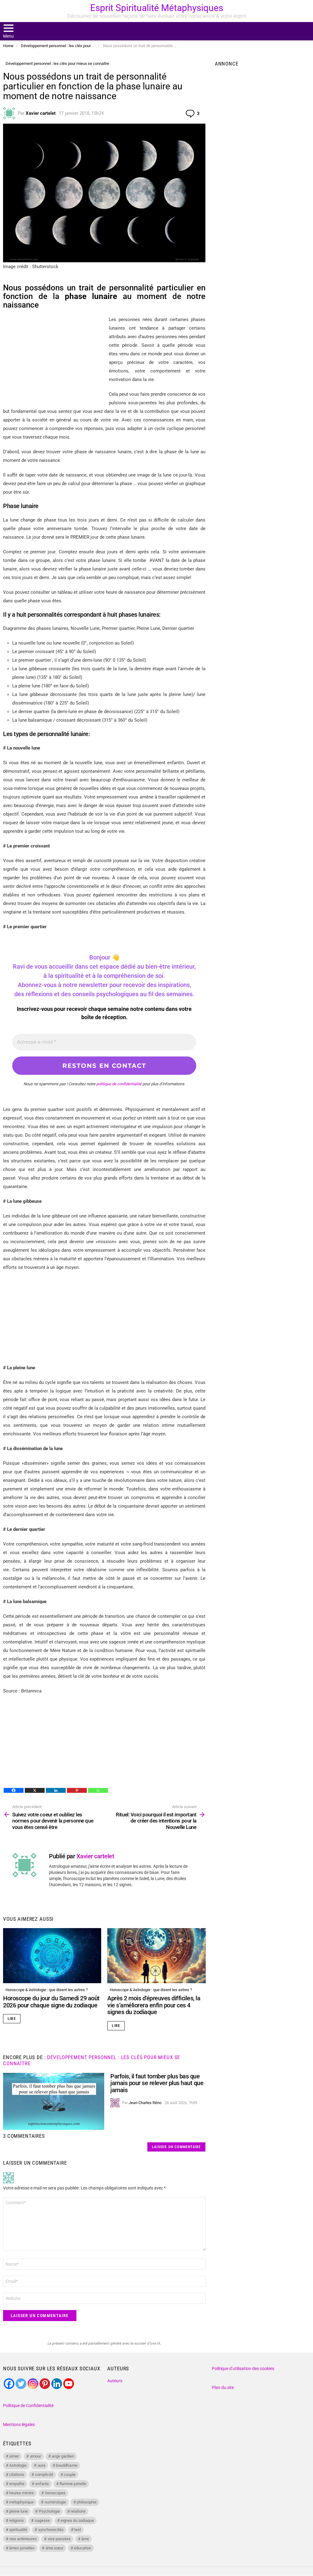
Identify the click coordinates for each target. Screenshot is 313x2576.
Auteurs (115, 2381)
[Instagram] (33, 2384)
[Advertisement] (54, 358)
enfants (42, 2484)
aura (41, 2465)
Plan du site (223, 2387)
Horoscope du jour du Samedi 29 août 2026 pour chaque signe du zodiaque (51, 2002)
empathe (17, 2484)
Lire (12, 2019)
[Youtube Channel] (69, 2384)
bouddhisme (67, 2465)
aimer (14, 2456)
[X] (35, 1790)
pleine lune (18, 2511)
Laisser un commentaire (176, 2147)
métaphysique (21, 2502)
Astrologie (18, 2465)
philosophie (87, 2502)
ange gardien (63, 2456)
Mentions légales (19, 2425)
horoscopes (55, 2493)
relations (78, 2511)
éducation (83, 2548)
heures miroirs (22, 2493)
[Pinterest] (77, 1790)
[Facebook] (14, 1790)
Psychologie (49, 2511)
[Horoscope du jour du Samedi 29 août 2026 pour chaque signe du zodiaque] (52, 1956)
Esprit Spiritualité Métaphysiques (157, 8)
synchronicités (51, 2530)
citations (17, 2475)
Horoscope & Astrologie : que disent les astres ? (47, 1990)
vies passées (59, 2539)
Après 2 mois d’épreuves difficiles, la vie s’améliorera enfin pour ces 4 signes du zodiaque (154, 2005)
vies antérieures (23, 2539)
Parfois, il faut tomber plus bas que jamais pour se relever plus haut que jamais (157, 2083)
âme (85, 2539)
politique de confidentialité (119, 1084)
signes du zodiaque (77, 2520)
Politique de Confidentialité (28, 2406)
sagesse (42, 2520)
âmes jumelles (22, 2548)
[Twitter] (21, 2384)
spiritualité (18, 2530)
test (78, 2530)
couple (70, 2475)
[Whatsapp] (98, 1790)
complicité (44, 2475)
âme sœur (54, 2548)
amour (35, 2456)
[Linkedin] (56, 1790)
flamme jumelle (73, 2484)
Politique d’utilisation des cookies (243, 2368)
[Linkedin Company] (57, 2384)
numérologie (55, 2502)
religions (17, 2520)
